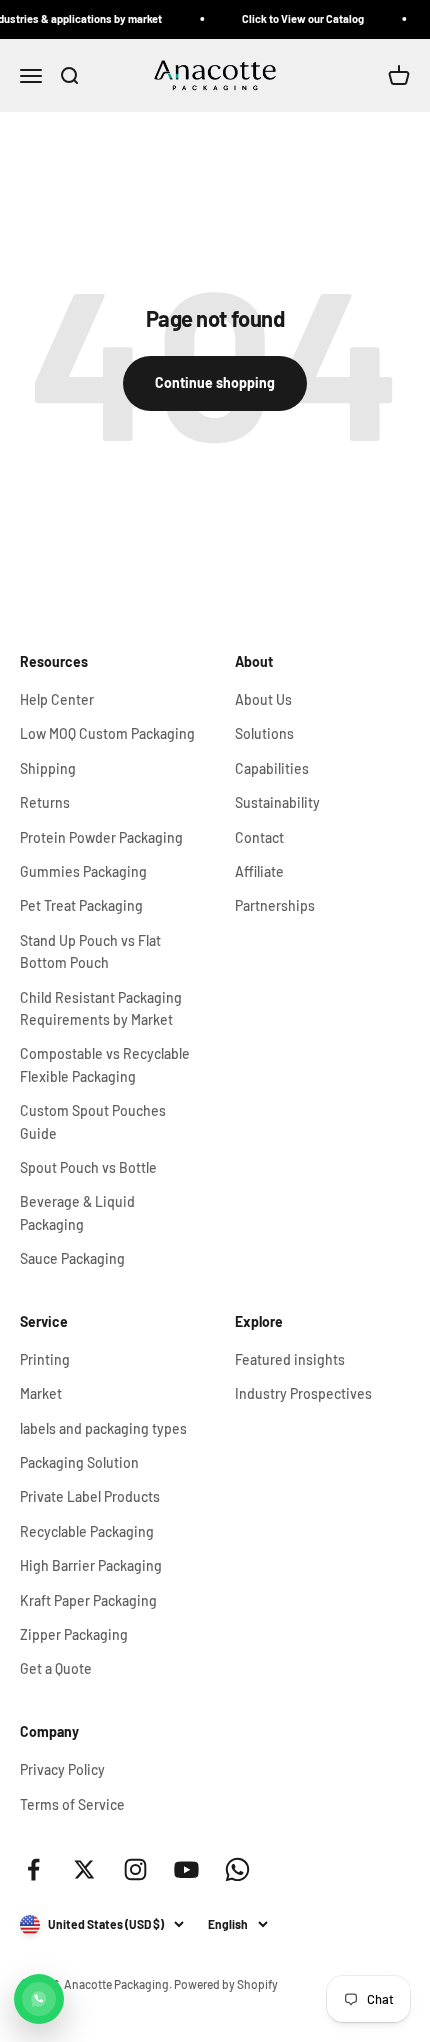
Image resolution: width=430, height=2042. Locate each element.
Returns (45, 802)
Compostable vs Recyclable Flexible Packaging (105, 1064)
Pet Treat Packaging (81, 905)
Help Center (57, 699)
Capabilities (272, 768)
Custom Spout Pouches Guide (93, 1121)
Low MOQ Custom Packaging (107, 733)
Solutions (264, 733)
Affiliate (259, 871)
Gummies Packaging (83, 871)
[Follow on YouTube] (186, 1869)
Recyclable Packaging (87, 1531)
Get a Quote (56, 1668)
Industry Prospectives (303, 1393)
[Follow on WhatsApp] (237, 1869)
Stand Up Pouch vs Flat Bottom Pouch (90, 951)
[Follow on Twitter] (84, 1869)
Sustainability (277, 802)
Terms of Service (72, 1804)
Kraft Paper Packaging (88, 1600)
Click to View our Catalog (296, 18)
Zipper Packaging (74, 1634)
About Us (263, 699)
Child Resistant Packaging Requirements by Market (101, 1008)
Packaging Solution (79, 1462)
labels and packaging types (103, 1428)
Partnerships (275, 905)
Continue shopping (215, 382)
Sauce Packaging (72, 1258)
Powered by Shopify (226, 1984)
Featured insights (290, 1359)
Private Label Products (90, 1496)
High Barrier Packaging (91, 1565)
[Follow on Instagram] (135, 1869)
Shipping (48, 768)
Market (41, 1393)
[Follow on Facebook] (33, 1869)
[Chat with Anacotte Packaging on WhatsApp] (39, 1999)
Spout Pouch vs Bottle (88, 1167)
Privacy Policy (62, 1769)
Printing (45, 1359)
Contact (259, 837)
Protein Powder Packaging (101, 837)
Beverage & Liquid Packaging (77, 1212)
